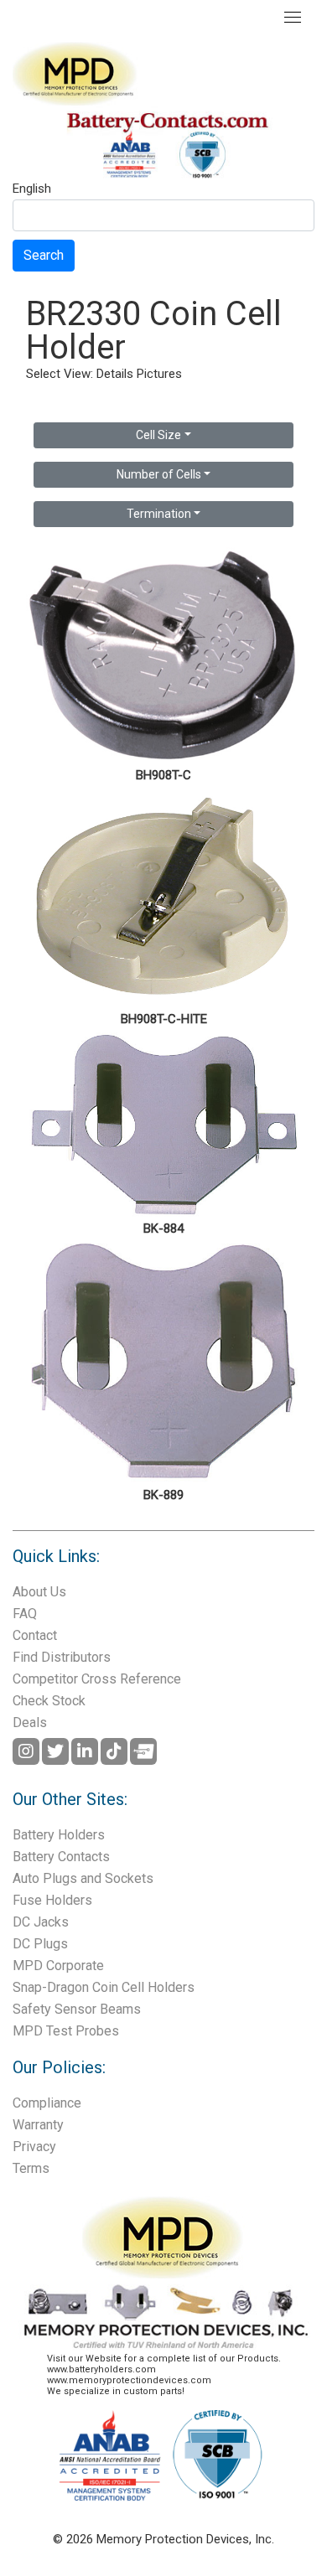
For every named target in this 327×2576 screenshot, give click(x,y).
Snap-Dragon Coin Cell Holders (104, 1987)
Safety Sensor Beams (77, 2009)
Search (44, 255)
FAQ (25, 1614)
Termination (159, 514)
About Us (39, 1592)
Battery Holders (59, 1835)
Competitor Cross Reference (97, 1679)
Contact (35, 1635)
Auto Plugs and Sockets (83, 1878)
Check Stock (49, 1701)
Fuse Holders (52, 1900)
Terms (31, 2168)
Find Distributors (62, 1657)
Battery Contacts (61, 1857)
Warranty (38, 2125)
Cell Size (158, 435)
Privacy (34, 2147)
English (32, 189)
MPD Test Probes (66, 2031)
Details (115, 374)
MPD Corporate (58, 1966)
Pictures (159, 374)
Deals (30, 1723)
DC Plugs (40, 1944)
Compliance (47, 2103)
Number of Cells (159, 474)
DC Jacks (41, 1922)
